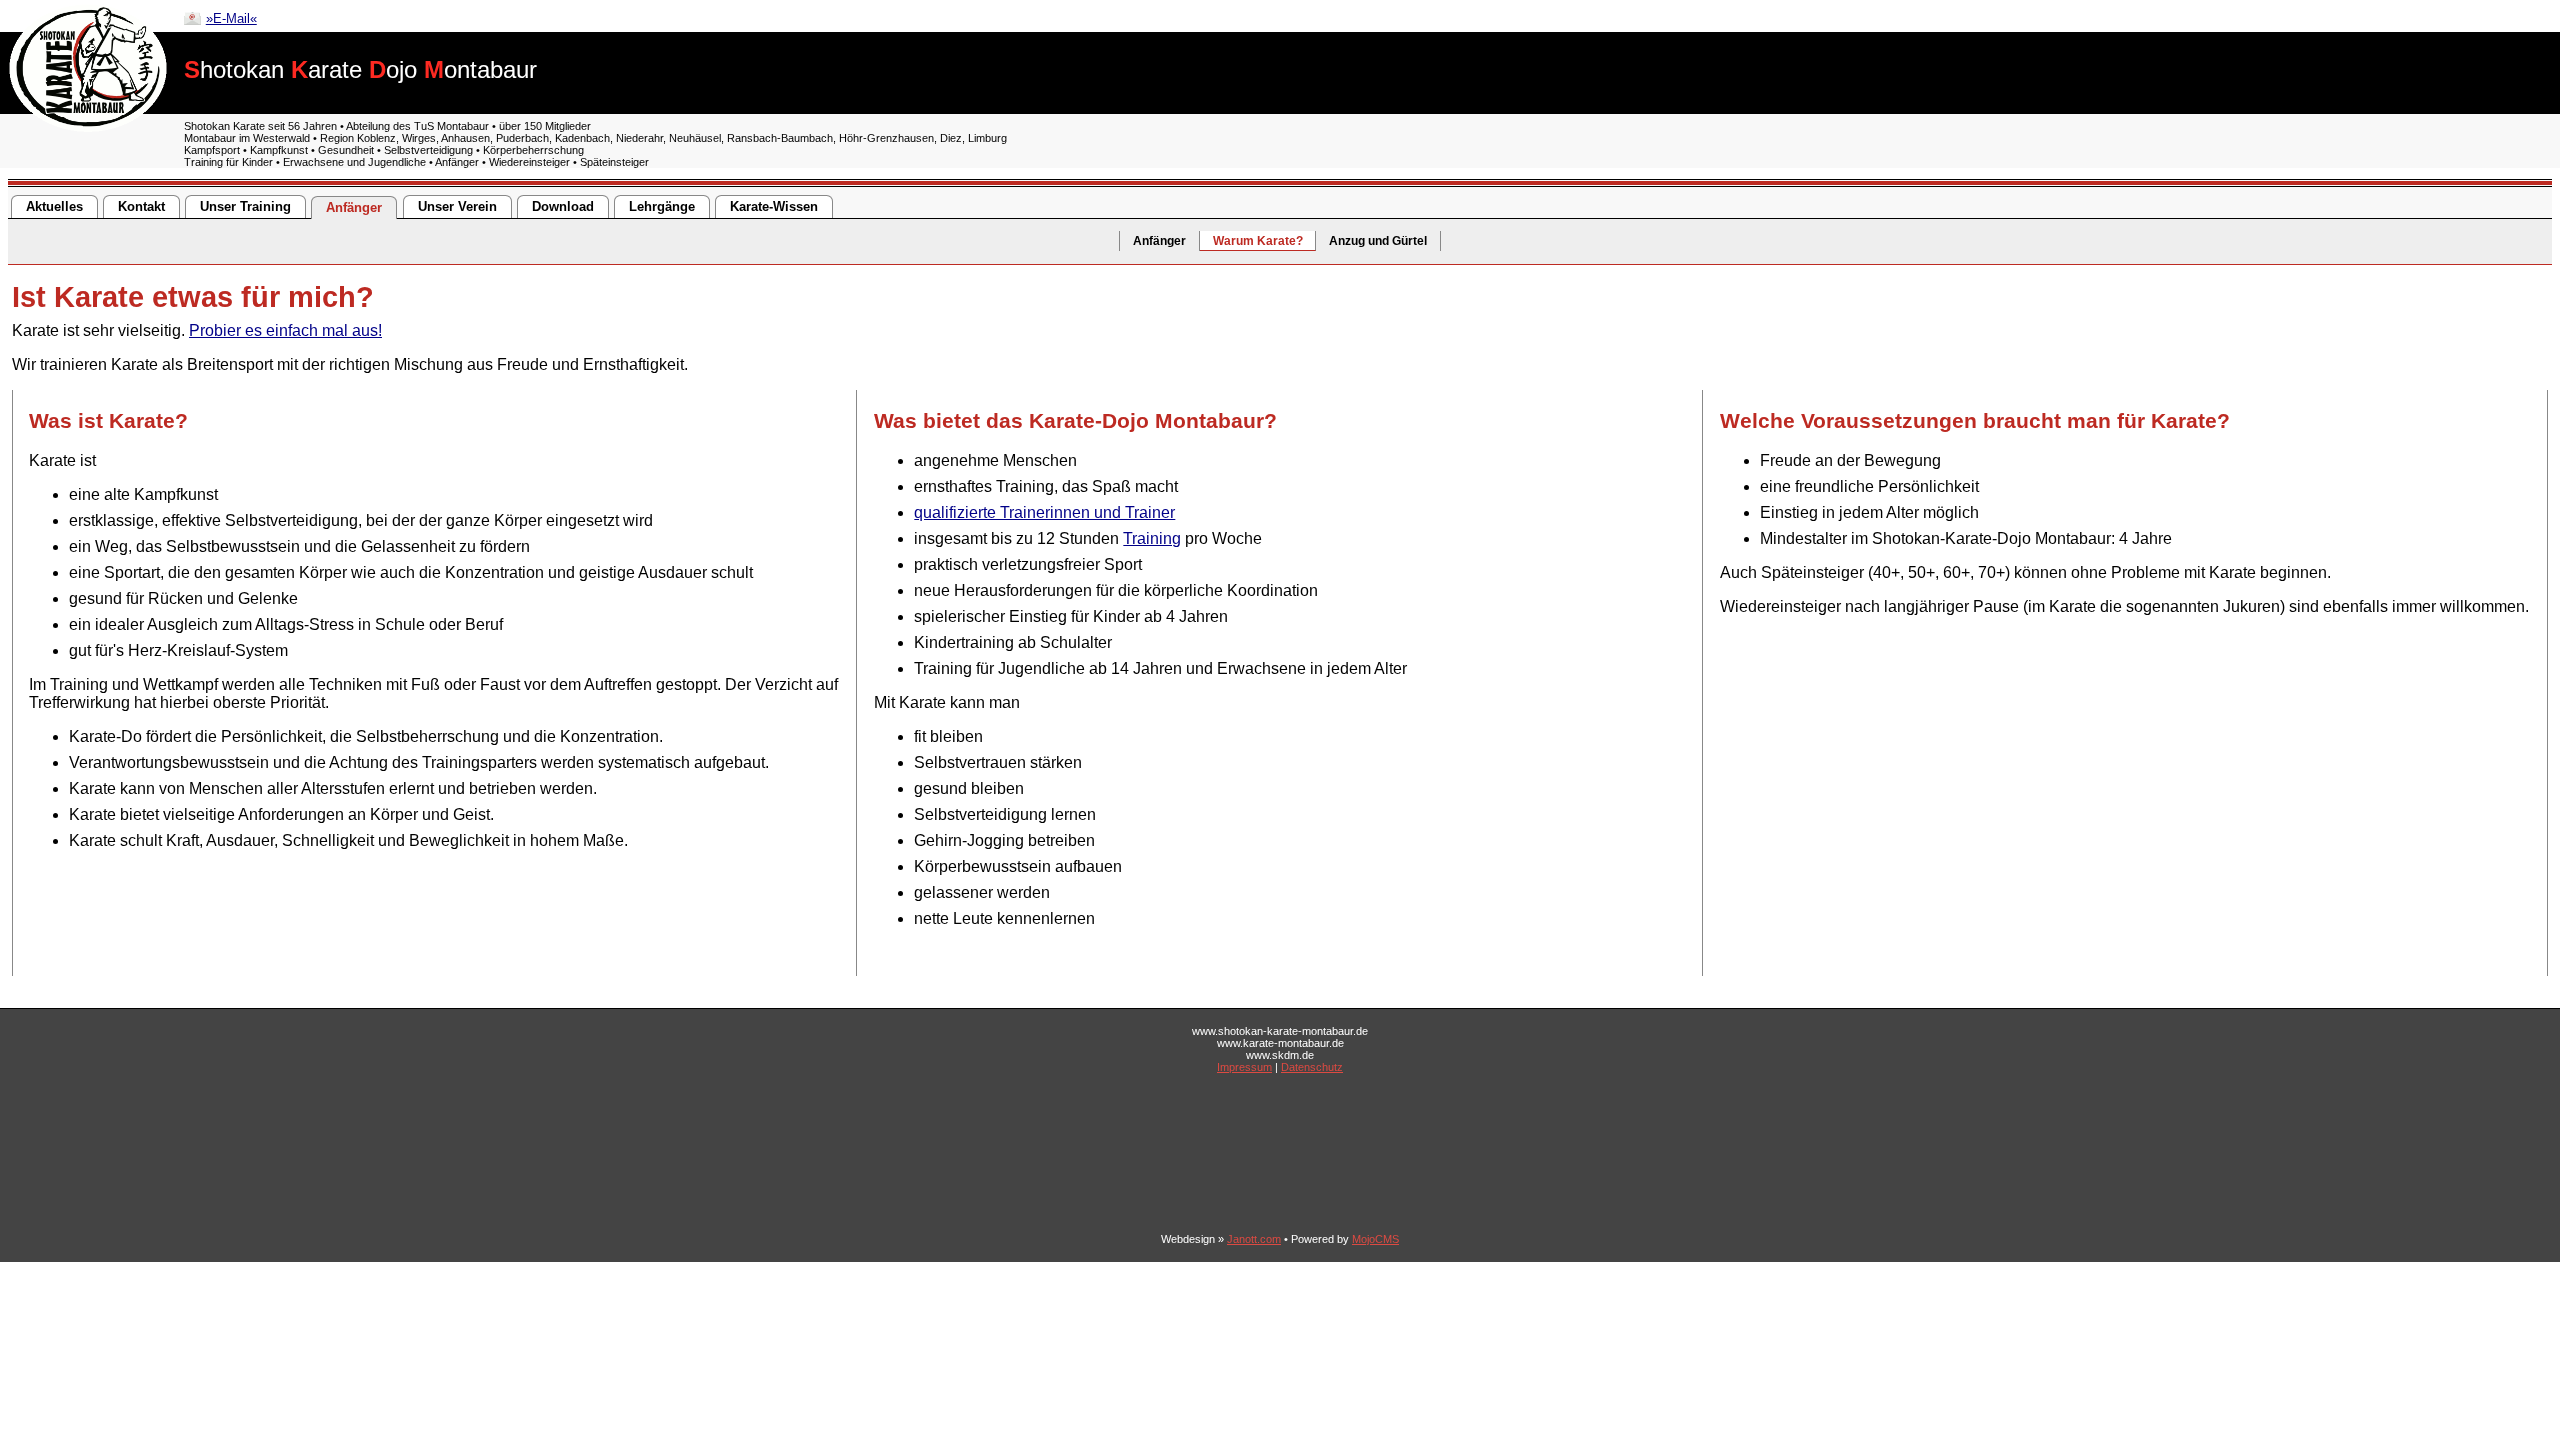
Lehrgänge (662, 206)
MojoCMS (1375, 1239)
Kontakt (141, 206)
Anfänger (354, 207)
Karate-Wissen (774, 206)
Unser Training (245, 206)
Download (563, 206)
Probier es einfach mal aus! (285, 330)
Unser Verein (457, 206)
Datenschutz (1312, 1067)
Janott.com (1254, 1239)
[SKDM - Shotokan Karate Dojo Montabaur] (88, 126)
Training (1152, 538)
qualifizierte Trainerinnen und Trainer (1044, 512)
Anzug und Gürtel (1378, 241)
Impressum (1244, 1067)
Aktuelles (54, 206)
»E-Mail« (231, 18)
